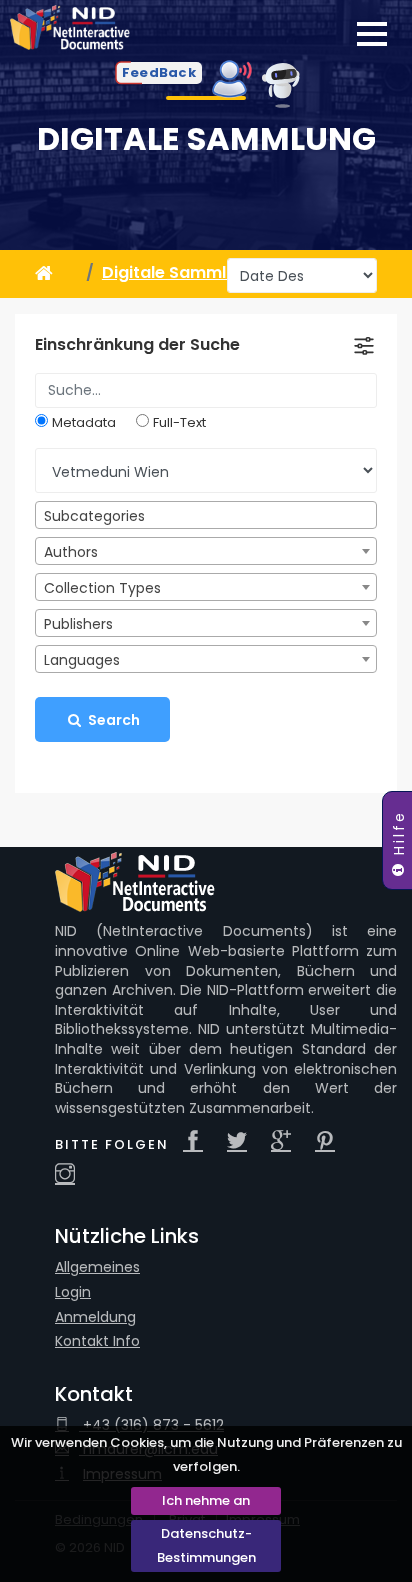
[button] (159, 73)
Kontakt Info (97, 1341)
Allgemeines (97, 1267)
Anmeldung (95, 1317)
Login (73, 1292)
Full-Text (179, 423)
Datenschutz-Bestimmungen (206, 1545)
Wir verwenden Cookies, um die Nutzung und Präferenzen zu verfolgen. (206, 1454)
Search (112, 720)
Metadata (84, 423)
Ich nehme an (206, 1500)
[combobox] (206, 515)
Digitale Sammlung (206, 139)
